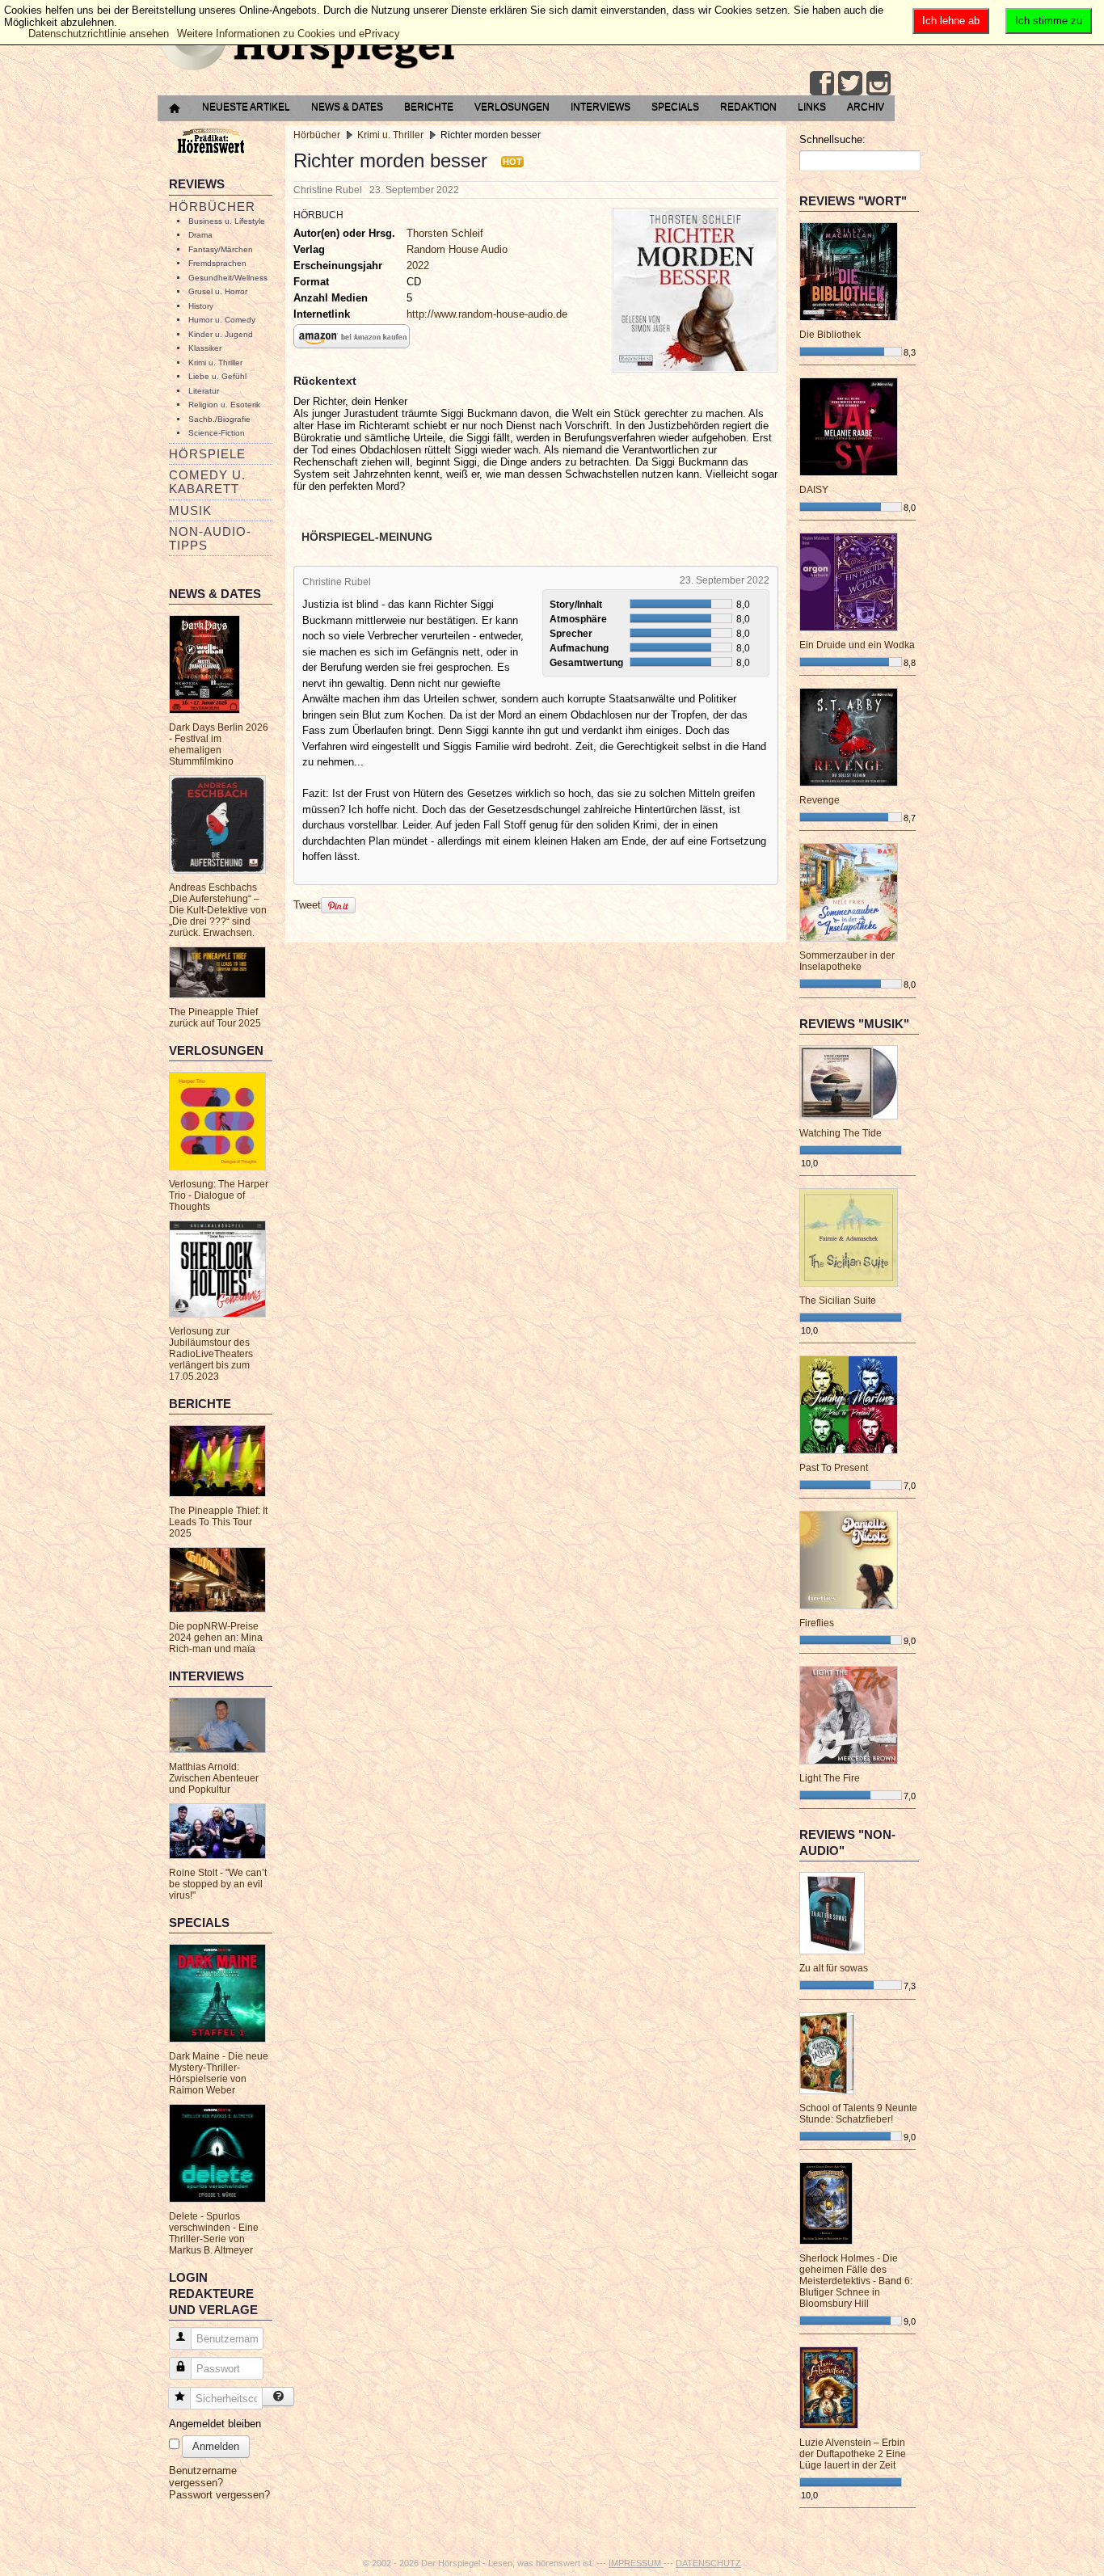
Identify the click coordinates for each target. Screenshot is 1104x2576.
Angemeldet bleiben (215, 2424)
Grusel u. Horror (218, 291)
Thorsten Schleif (445, 233)
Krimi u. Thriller (215, 363)
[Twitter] (850, 83)
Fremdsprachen (217, 263)
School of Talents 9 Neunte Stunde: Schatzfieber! (858, 2114)
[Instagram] (879, 83)
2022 (418, 266)
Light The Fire (830, 1778)
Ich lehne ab (951, 21)
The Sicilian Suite (838, 1301)
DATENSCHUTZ (708, 2563)
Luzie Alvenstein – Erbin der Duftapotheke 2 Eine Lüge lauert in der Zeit (853, 2454)
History (201, 306)
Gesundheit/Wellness (228, 278)
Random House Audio (457, 249)
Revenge (820, 800)
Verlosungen (512, 107)
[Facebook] (822, 83)
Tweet (307, 905)
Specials (675, 107)
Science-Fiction (217, 433)
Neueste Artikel (246, 107)
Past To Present (834, 1468)
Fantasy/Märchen (221, 249)
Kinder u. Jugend (221, 334)
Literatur (204, 391)
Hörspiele (207, 454)
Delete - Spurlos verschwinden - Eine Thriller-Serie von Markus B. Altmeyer (214, 2233)
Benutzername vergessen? (203, 2477)
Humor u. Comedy (222, 320)
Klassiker (205, 348)
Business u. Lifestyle (227, 221)
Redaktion (748, 107)
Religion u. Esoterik (224, 405)
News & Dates (347, 107)
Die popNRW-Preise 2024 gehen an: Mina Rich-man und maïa (216, 1638)
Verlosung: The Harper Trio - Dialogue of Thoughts (219, 1195)
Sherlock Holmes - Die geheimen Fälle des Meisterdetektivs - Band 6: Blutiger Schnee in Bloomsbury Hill (856, 2281)
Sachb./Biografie (219, 419)
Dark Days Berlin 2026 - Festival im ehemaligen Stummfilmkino (219, 744)
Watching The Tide (841, 1133)
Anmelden (216, 2446)
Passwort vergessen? (219, 2495)
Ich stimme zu (1049, 21)
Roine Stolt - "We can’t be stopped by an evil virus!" (218, 1884)
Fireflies (817, 1623)
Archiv (866, 107)
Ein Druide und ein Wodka (857, 645)
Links (812, 107)
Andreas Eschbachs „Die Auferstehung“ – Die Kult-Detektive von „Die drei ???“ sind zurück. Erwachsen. (218, 910)
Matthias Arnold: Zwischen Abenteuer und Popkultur (214, 1778)
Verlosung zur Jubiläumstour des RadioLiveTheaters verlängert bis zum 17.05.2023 (211, 1354)
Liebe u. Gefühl (217, 376)
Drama (200, 235)
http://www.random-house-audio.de (487, 314)
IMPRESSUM (636, 2563)
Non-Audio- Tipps (210, 538)
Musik (190, 510)
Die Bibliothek (830, 335)
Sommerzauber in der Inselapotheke (847, 961)
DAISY (814, 490)
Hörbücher (212, 207)
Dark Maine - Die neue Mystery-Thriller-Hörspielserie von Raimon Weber (219, 2073)
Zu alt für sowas (834, 1968)
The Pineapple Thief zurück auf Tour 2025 (215, 1018)
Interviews (600, 107)
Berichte (429, 107)
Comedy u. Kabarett (207, 482)
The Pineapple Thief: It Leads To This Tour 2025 (218, 1522)
